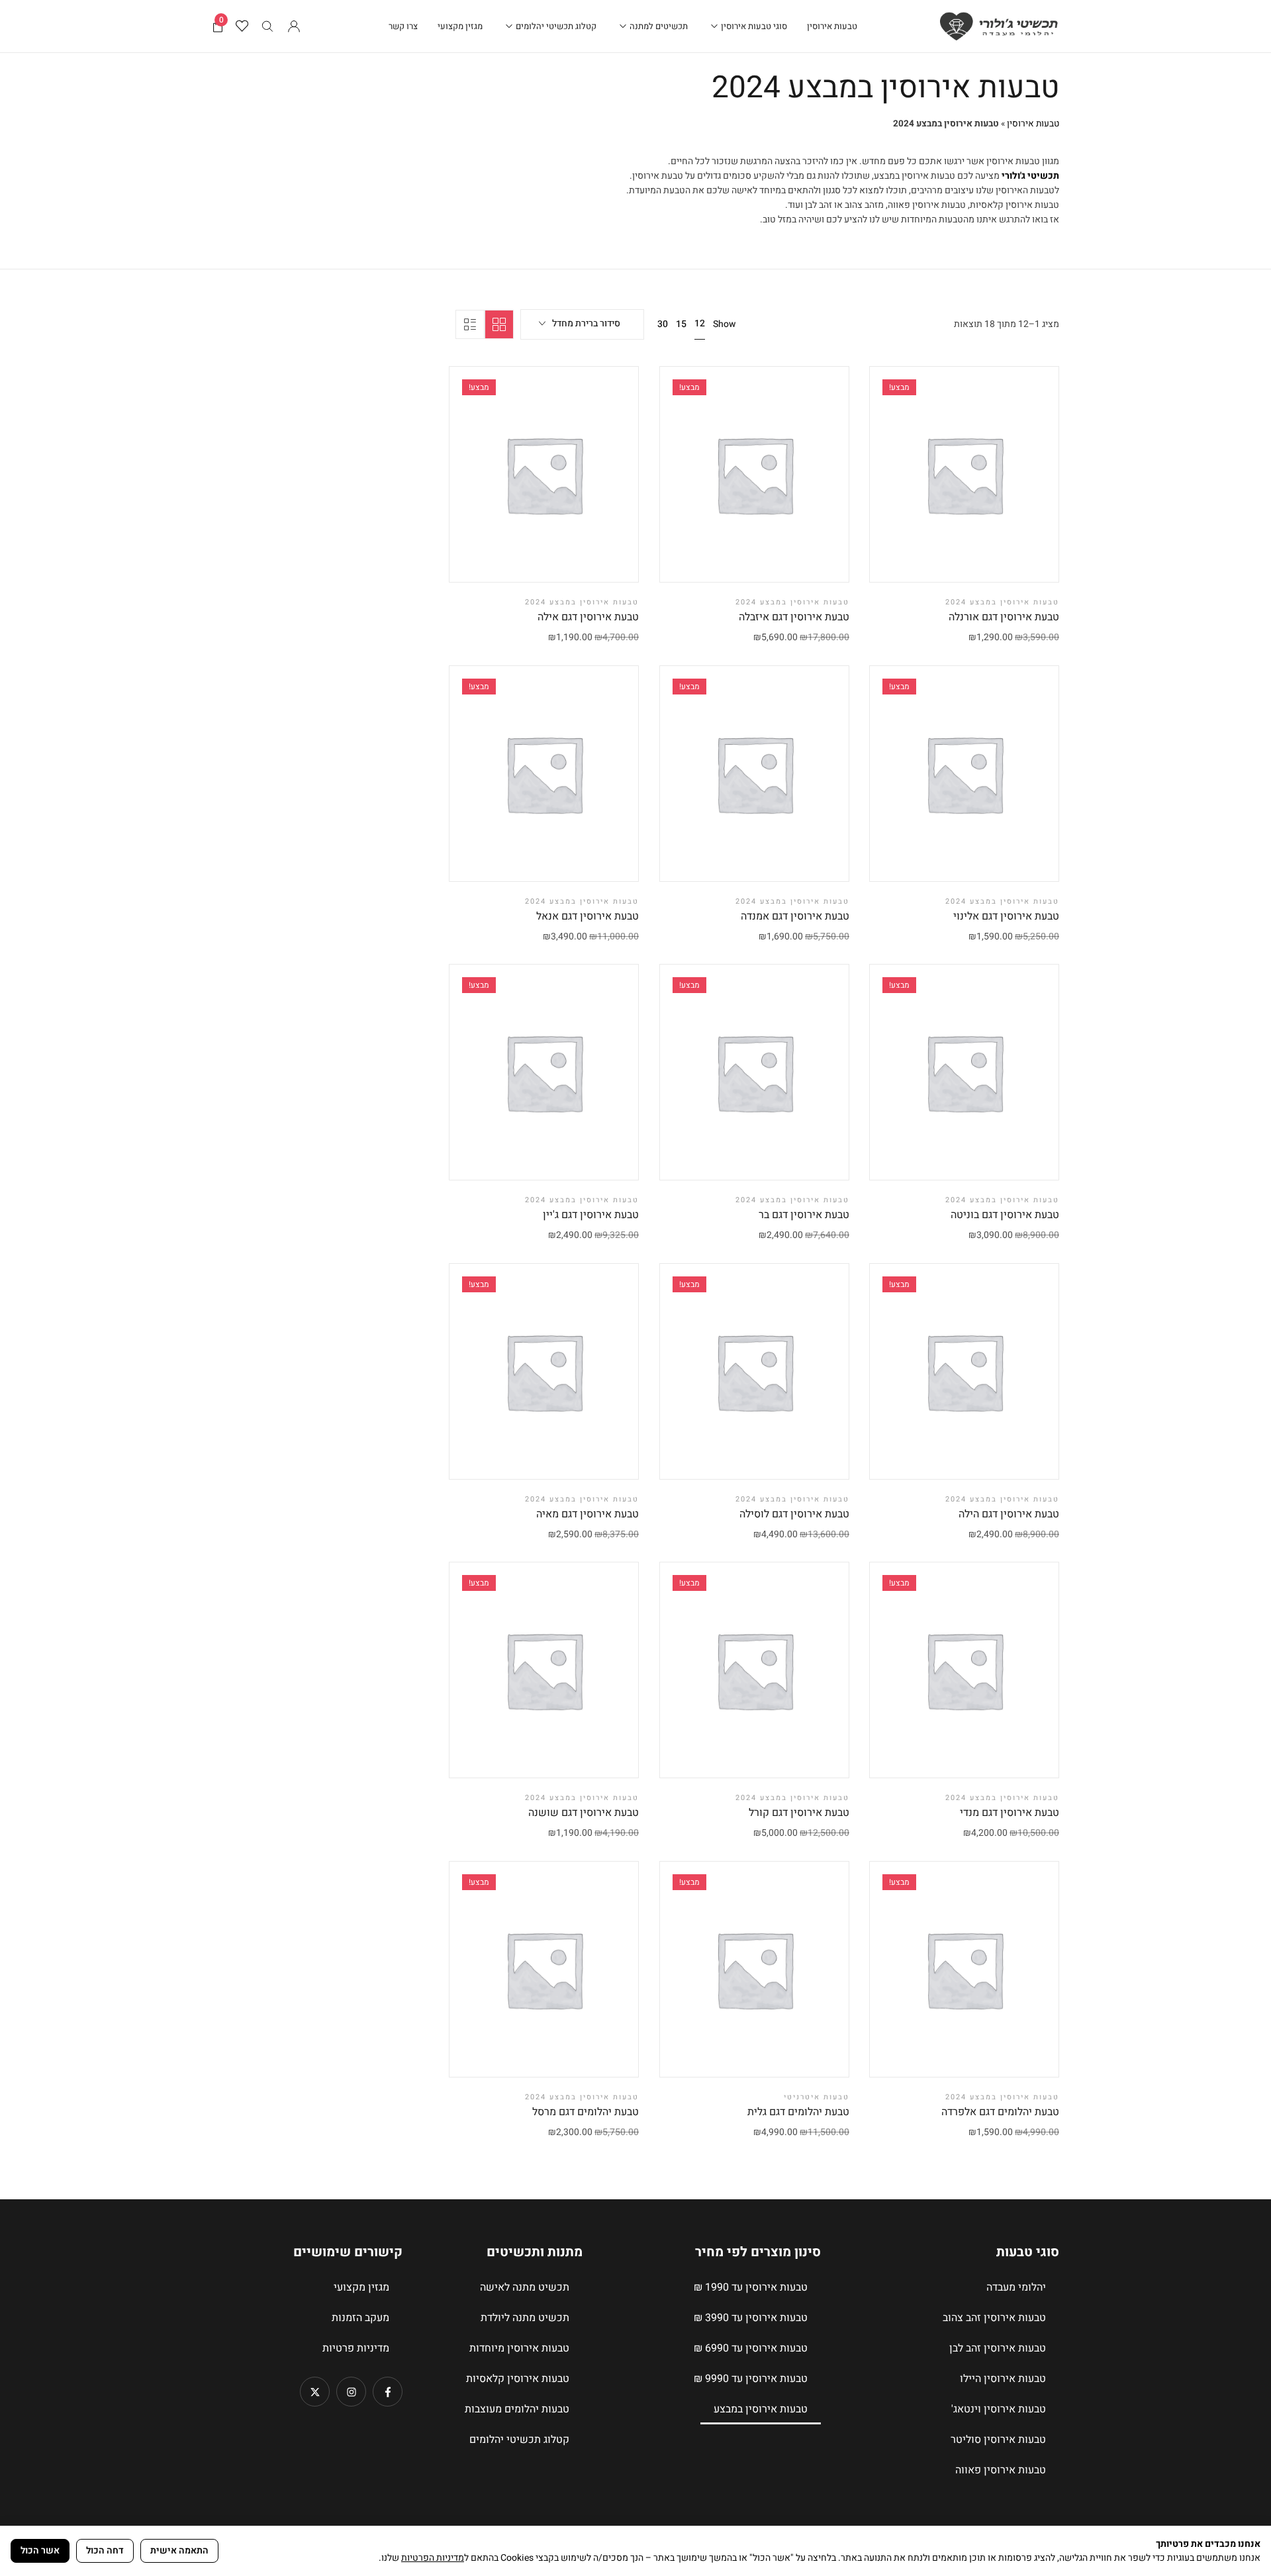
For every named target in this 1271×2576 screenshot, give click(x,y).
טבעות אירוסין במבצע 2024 (1002, 602)
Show (724, 324)
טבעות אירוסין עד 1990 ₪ (751, 2287)
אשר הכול (40, 2551)
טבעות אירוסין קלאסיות (518, 2379)
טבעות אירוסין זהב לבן (998, 2348)
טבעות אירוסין (1033, 124)
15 (681, 324)
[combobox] (582, 324)
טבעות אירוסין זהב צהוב (994, 2318)
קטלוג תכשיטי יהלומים (519, 2440)
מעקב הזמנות (360, 2318)
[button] (931, 559)
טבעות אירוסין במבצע (761, 2409)
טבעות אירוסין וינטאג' (999, 2409)
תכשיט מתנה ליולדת (525, 2318)
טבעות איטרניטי (817, 2097)
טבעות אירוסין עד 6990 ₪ (751, 2348)
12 (700, 323)
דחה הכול (105, 2551)
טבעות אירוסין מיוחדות (519, 2348)
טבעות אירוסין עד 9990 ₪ (751, 2379)
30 (663, 324)
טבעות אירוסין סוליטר (998, 2440)
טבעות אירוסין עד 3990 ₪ (751, 2318)
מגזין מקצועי (361, 2287)
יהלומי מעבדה (1016, 2287)
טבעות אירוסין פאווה (1001, 2470)
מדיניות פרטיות (356, 2348)
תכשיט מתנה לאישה (525, 2287)
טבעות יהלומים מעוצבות (517, 2409)
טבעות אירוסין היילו (1003, 2379)
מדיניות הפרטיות (433, 2558)
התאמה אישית (179, 2551)
